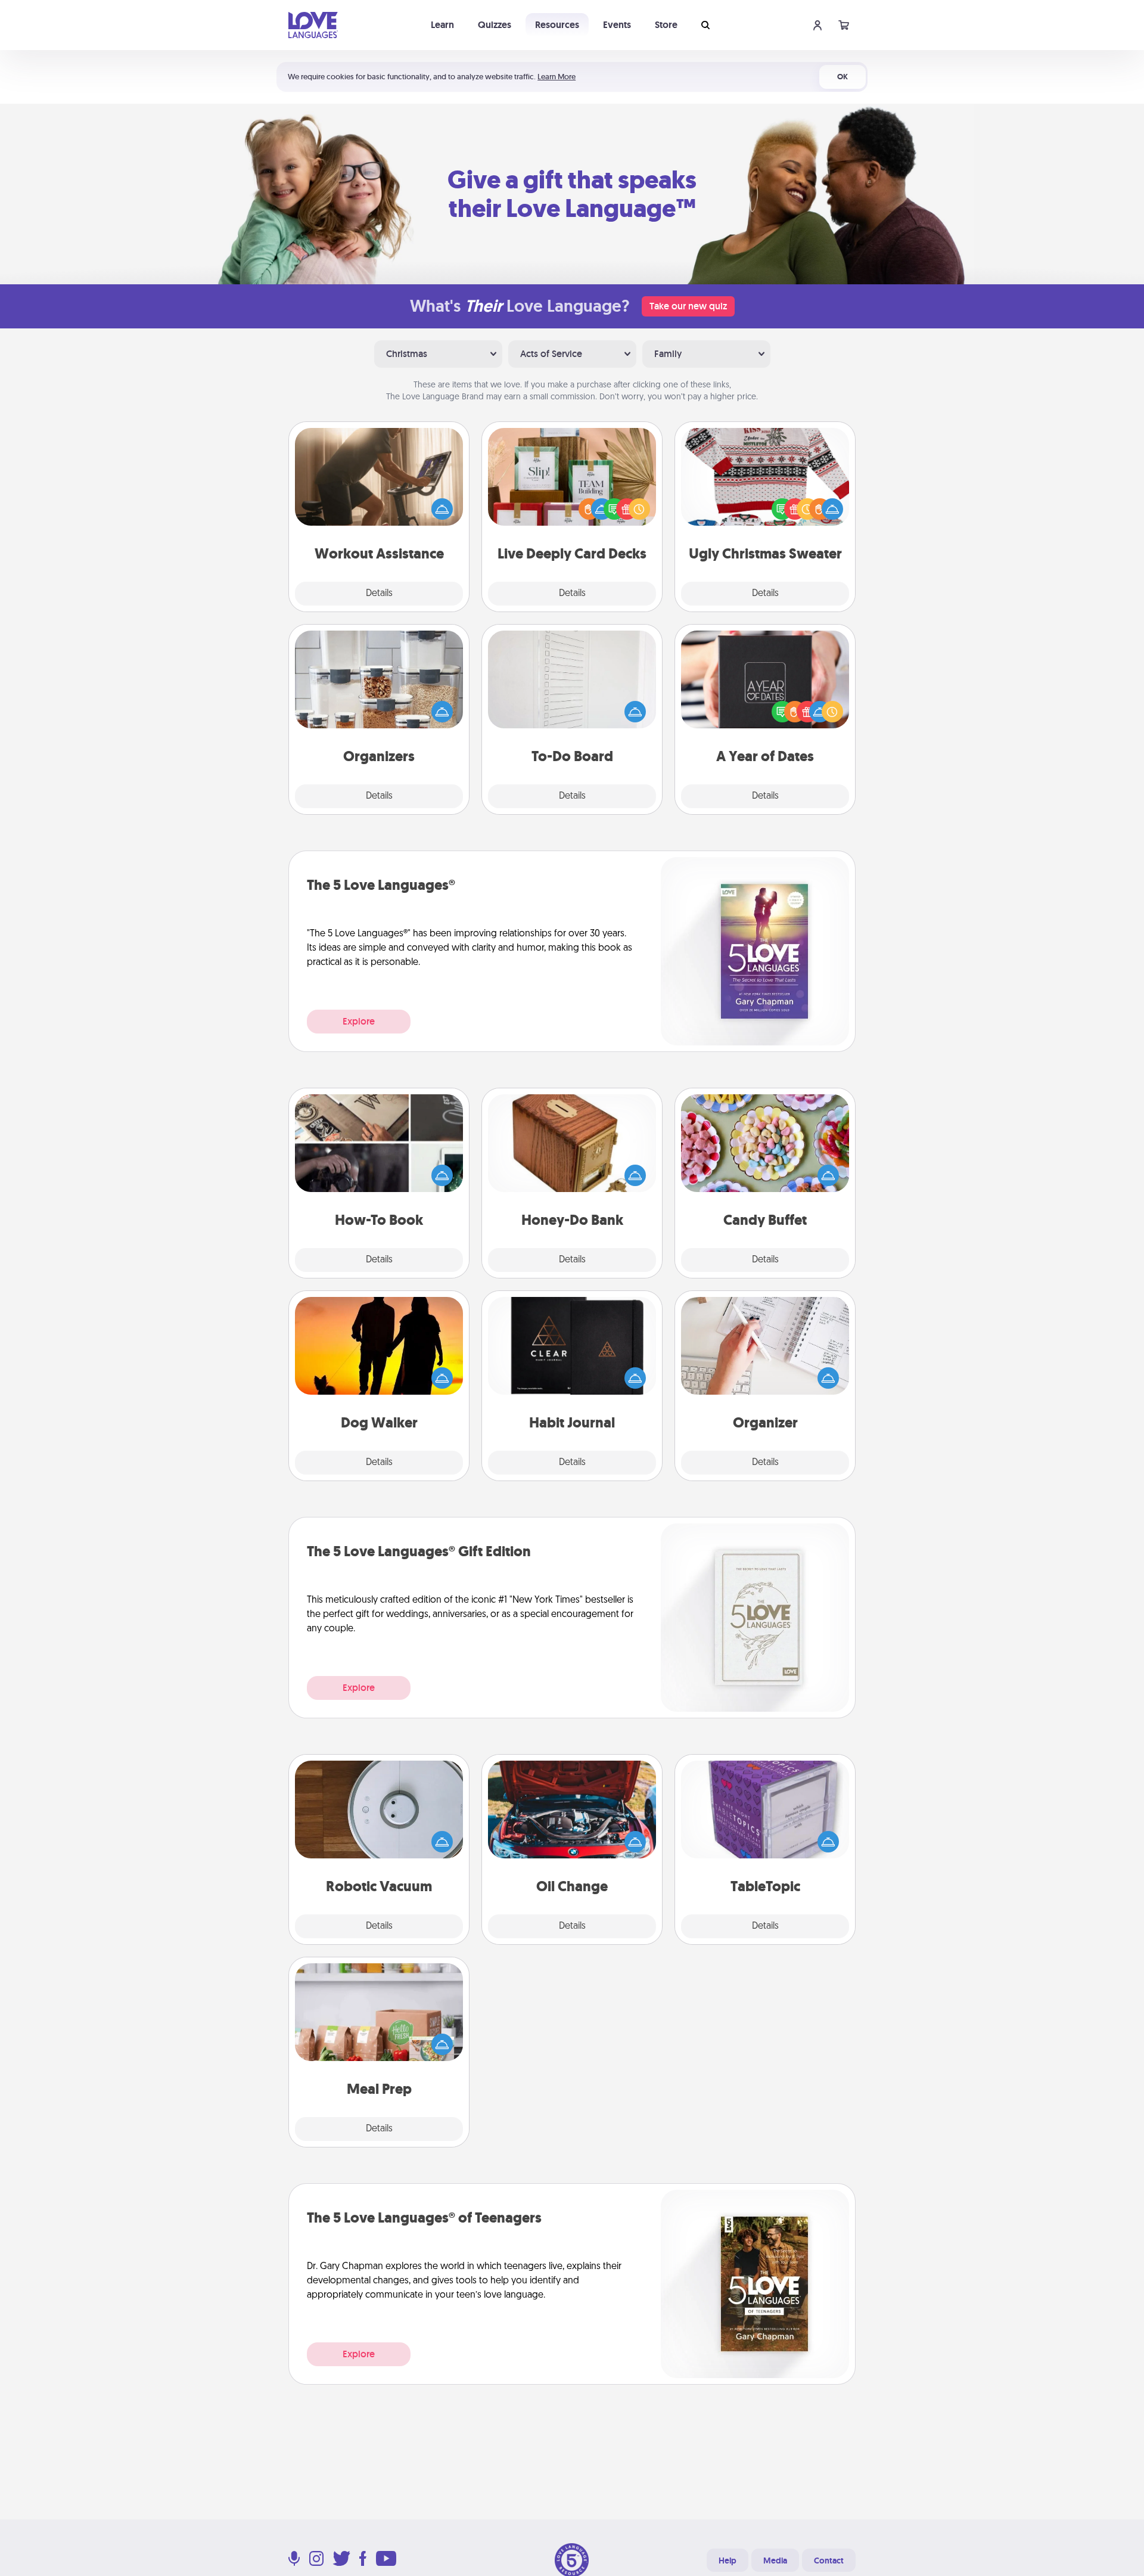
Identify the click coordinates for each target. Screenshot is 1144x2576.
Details (379, 594)
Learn (442, 25)
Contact (829, 2561)
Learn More (557, 77)
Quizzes (495, 25)
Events (617, 25)
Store (666, 25)
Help (728, 2561)
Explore (359, 1021)
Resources (557, 25)
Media (775, 2561)
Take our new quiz (688, 306)
